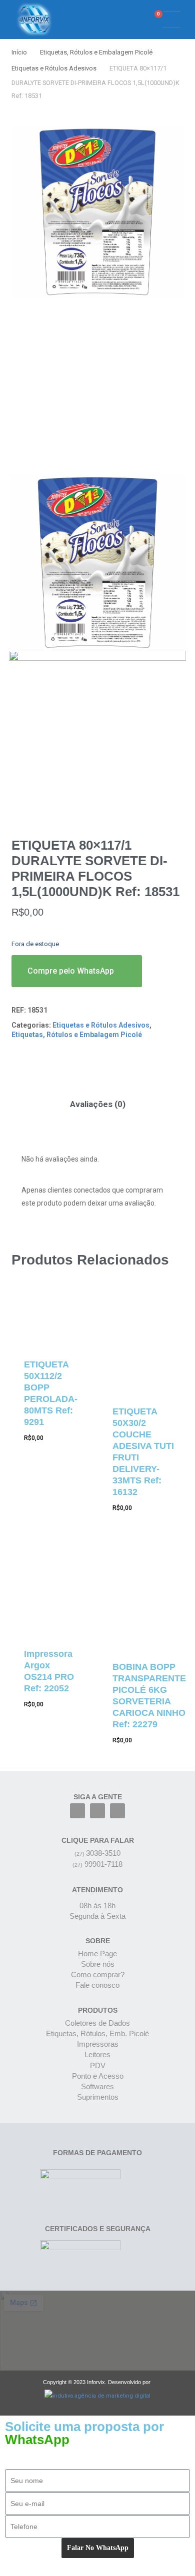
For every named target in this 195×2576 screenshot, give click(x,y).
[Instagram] (97, 1811)
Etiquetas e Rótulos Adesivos (54, 68)
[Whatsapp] (117, 1811)
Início (19, 52)
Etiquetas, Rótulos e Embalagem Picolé (96, 52)
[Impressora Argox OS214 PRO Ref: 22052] (51, 1591)
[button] (122, 20)
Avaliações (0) (98, 1104)
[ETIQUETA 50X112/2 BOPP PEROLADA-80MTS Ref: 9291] (51, 1319)
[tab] (97, 1104)
